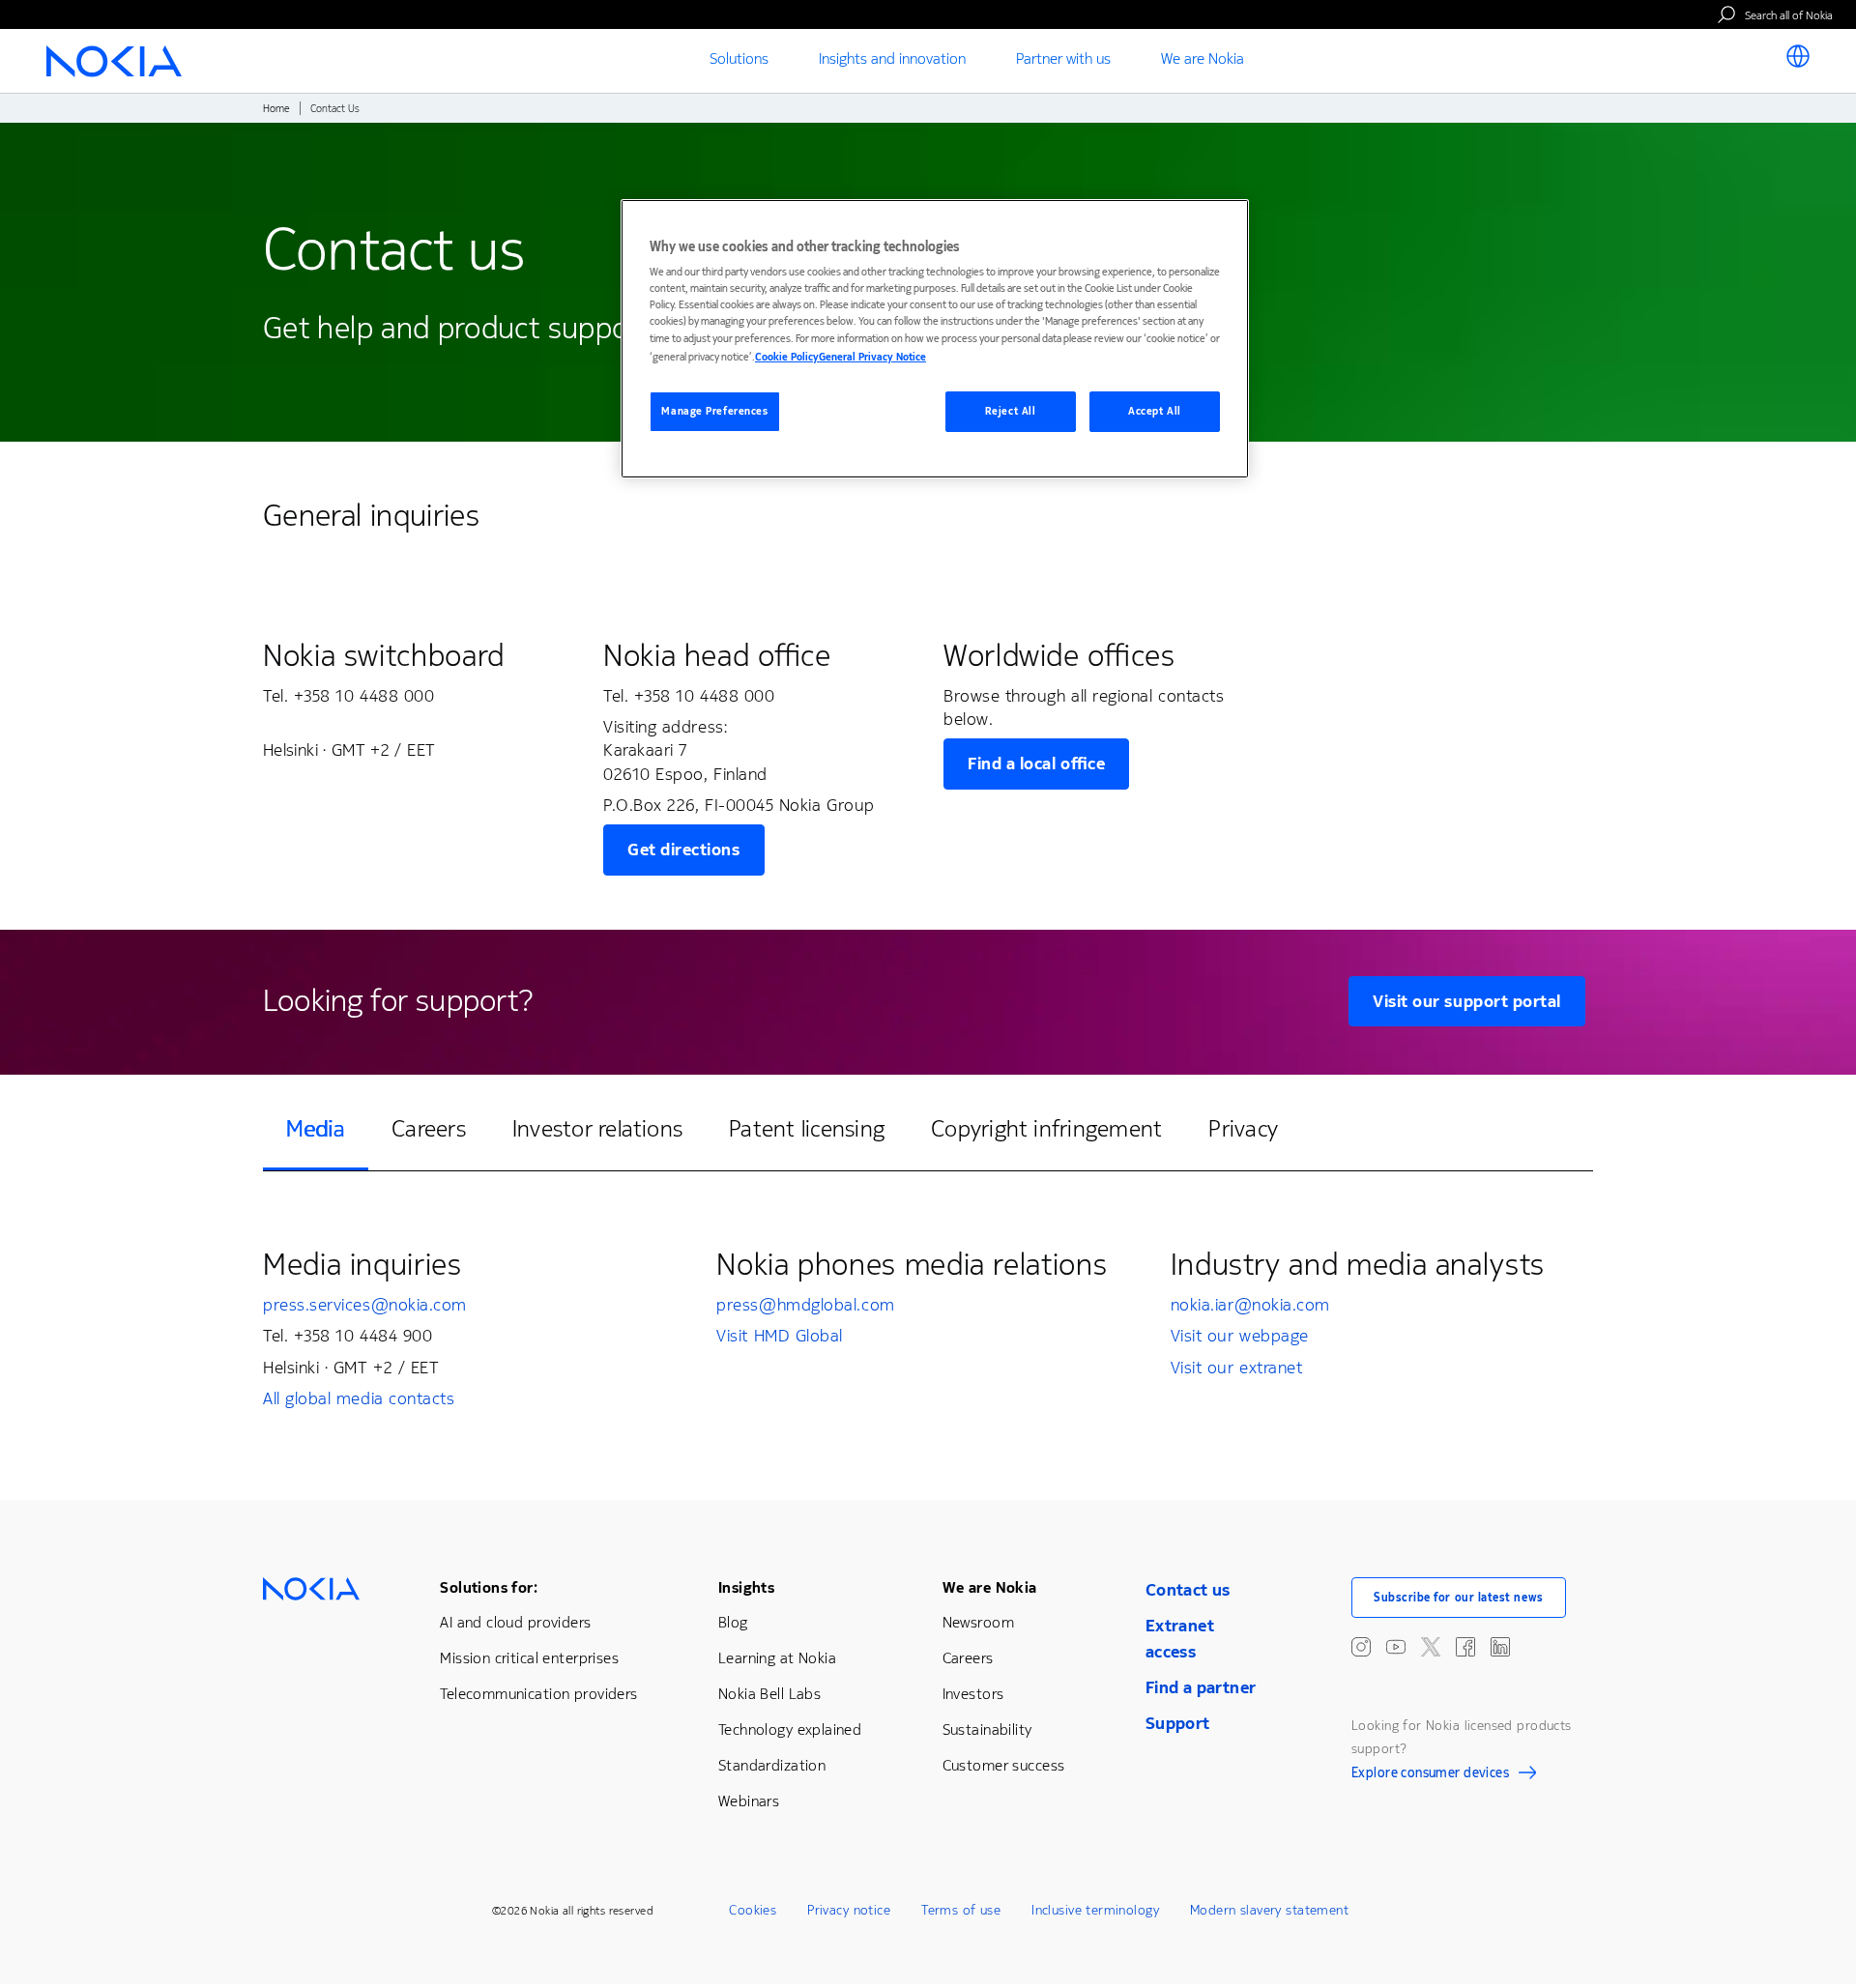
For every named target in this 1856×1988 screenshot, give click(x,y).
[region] (935, 339)
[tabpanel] (928, 1328)
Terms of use (961, 1910)
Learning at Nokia (777, 1658)
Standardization (772, 1765)
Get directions (684, 850)
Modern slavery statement (1269, 1910)
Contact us (1188, 1590)
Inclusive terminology (1095, 1910)
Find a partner (1201, 1687)
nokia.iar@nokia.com (1250, 1305)
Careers (968, 1658)
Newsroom (978, 1622)
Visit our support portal (1467, 1001)
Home (276, 109)
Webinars (749, 1801)
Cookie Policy (787, 357)
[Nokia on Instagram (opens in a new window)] (1361, 1647)
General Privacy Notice (872, 357)
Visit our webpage (1240, 1336)
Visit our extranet (1237, 1368)
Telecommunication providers (538, 1694)
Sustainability (987, 1729)
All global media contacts (359, 1398)
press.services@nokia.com (365, 1305)
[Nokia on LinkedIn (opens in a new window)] (1500, 1647)
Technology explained (790, 1729)
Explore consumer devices (1430, 1775)
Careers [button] (429, 1129)
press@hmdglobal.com (805, 1305)
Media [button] (316, 1129)
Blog (733, 1622)
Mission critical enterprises (529, 1658)
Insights (746, 1587)
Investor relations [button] (597, 1129)
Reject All (1011, 411)
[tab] (316, 1130)
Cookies (753, 1910)
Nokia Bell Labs (769, 1694)
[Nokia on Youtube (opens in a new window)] (1396, 1647)
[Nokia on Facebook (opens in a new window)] (1465, 1647)
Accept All (1155, 411)
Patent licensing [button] (807, 1129)
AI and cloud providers (515, 1622)
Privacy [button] (1243, 1129)
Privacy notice (849, 1910)
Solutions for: (489, 1587)
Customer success (1004, 1765)
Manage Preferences (714, 411)
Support (1178, 1723)
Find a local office (1036, 764)
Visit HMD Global (780, 1336)
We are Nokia (990, 1587)
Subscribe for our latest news (1459, 1598)
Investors (973, 1694)
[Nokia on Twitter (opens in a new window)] (1431, 1647)
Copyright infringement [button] (1046, 1129)
